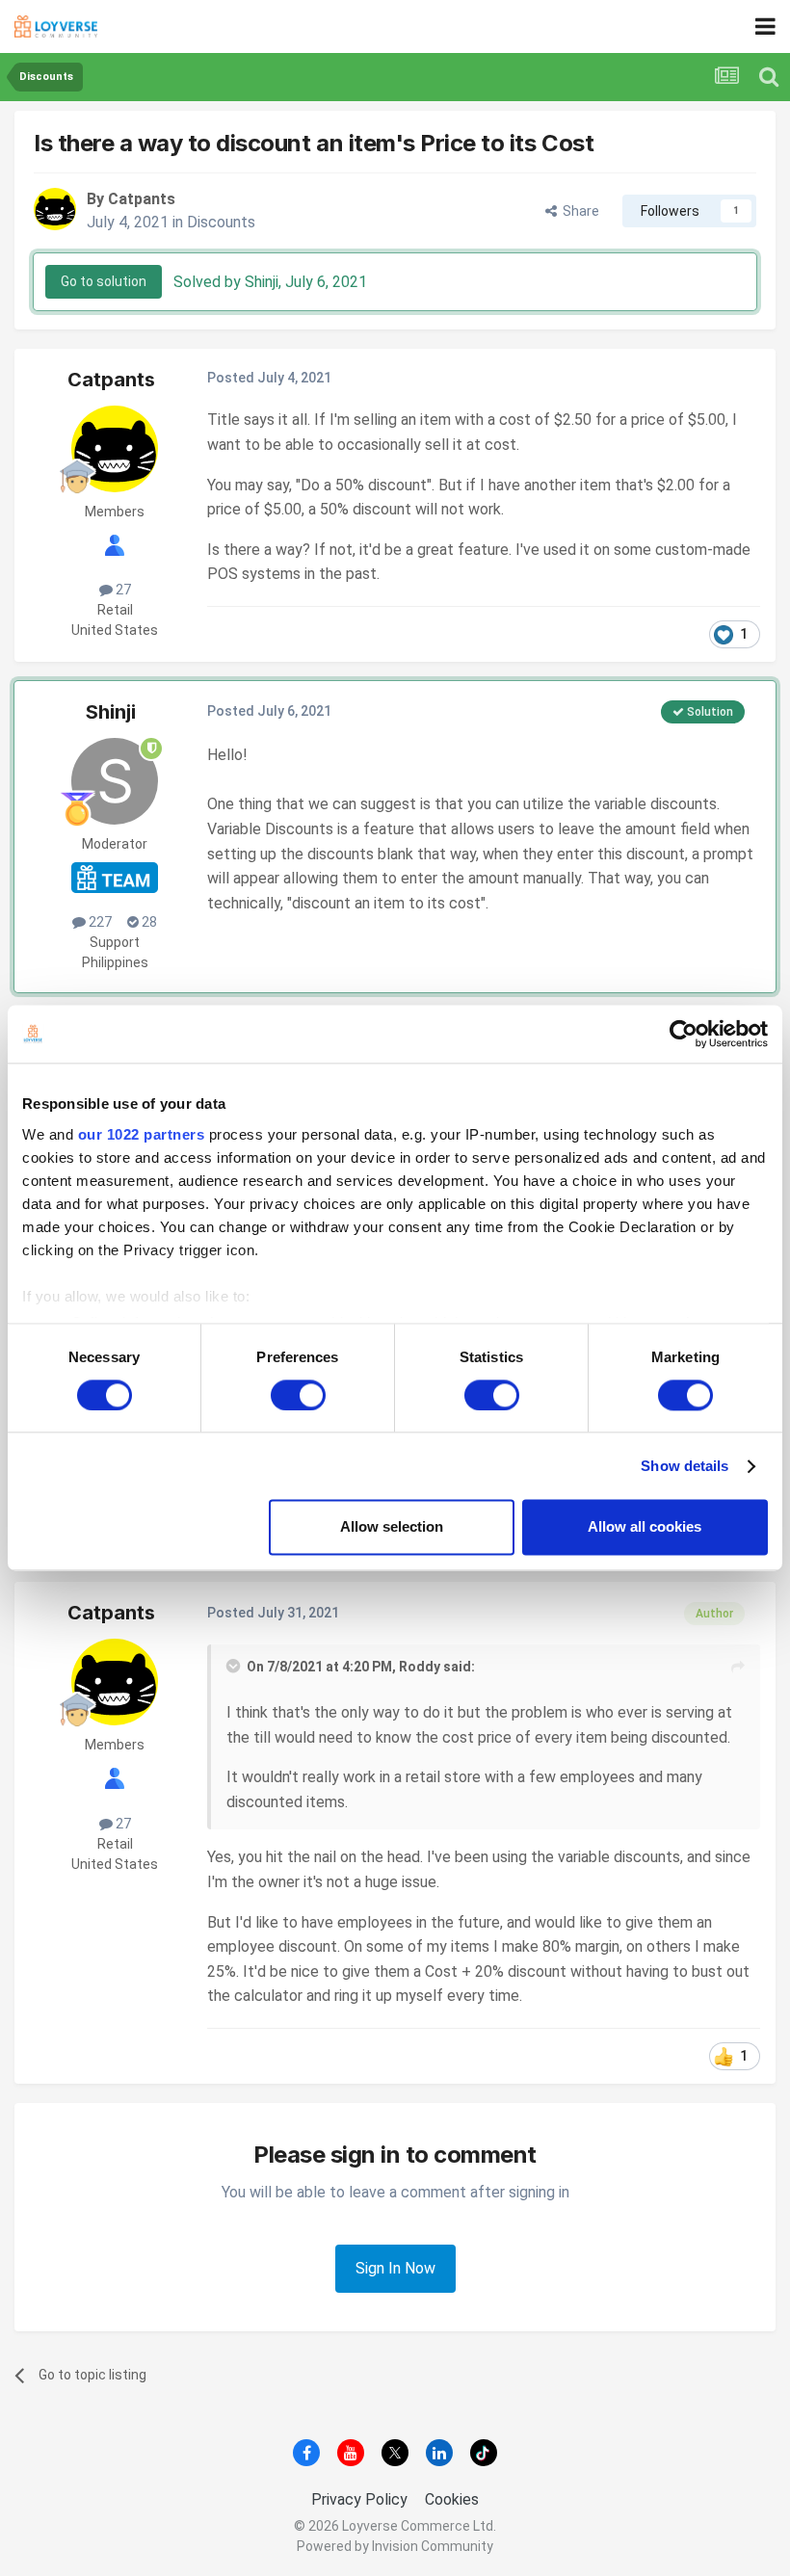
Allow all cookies (645, 1527)
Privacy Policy (359, 2499)
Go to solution (104, 281)
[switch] (298, 1395)
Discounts (221, 222)
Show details (685, 1466)
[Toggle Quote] (235, 1666)
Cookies (452, 2499)
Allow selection (392, 1527)
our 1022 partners (142, 1134)
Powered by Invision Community (395, 2546)
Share (578, 211)
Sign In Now (395, 2268)
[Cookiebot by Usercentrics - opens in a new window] (684, 1034)
